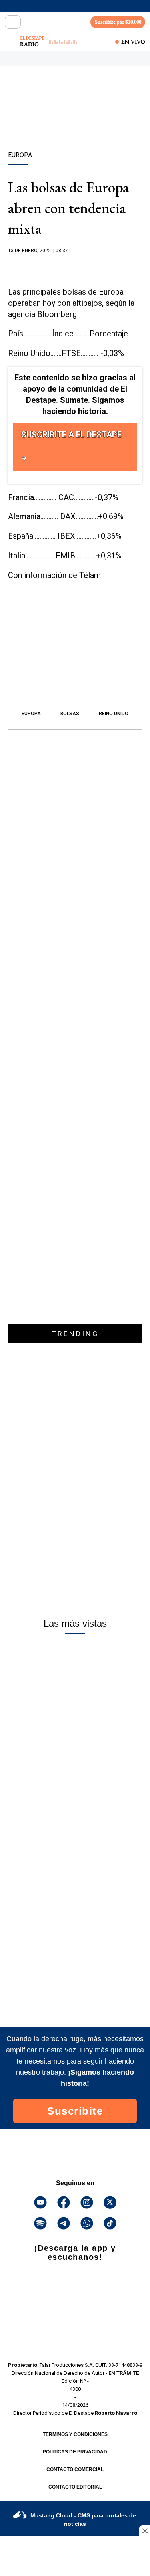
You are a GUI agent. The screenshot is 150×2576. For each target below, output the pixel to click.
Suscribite (75, 2111)
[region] (75, 123)
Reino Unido (114, 714)
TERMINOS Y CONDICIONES (75, 2434)
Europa (31, 714)
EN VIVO (133, 42)
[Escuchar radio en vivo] (11, 42)
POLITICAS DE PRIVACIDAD (75, 2452)
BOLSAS (70, 714)
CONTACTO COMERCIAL (75, 2469)
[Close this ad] (144, 2530)
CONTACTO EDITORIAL (75, 2487)
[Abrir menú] (13, 22)
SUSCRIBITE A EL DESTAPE (71, 435)
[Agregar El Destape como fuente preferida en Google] (75, 266)
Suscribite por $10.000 (118, 22)
